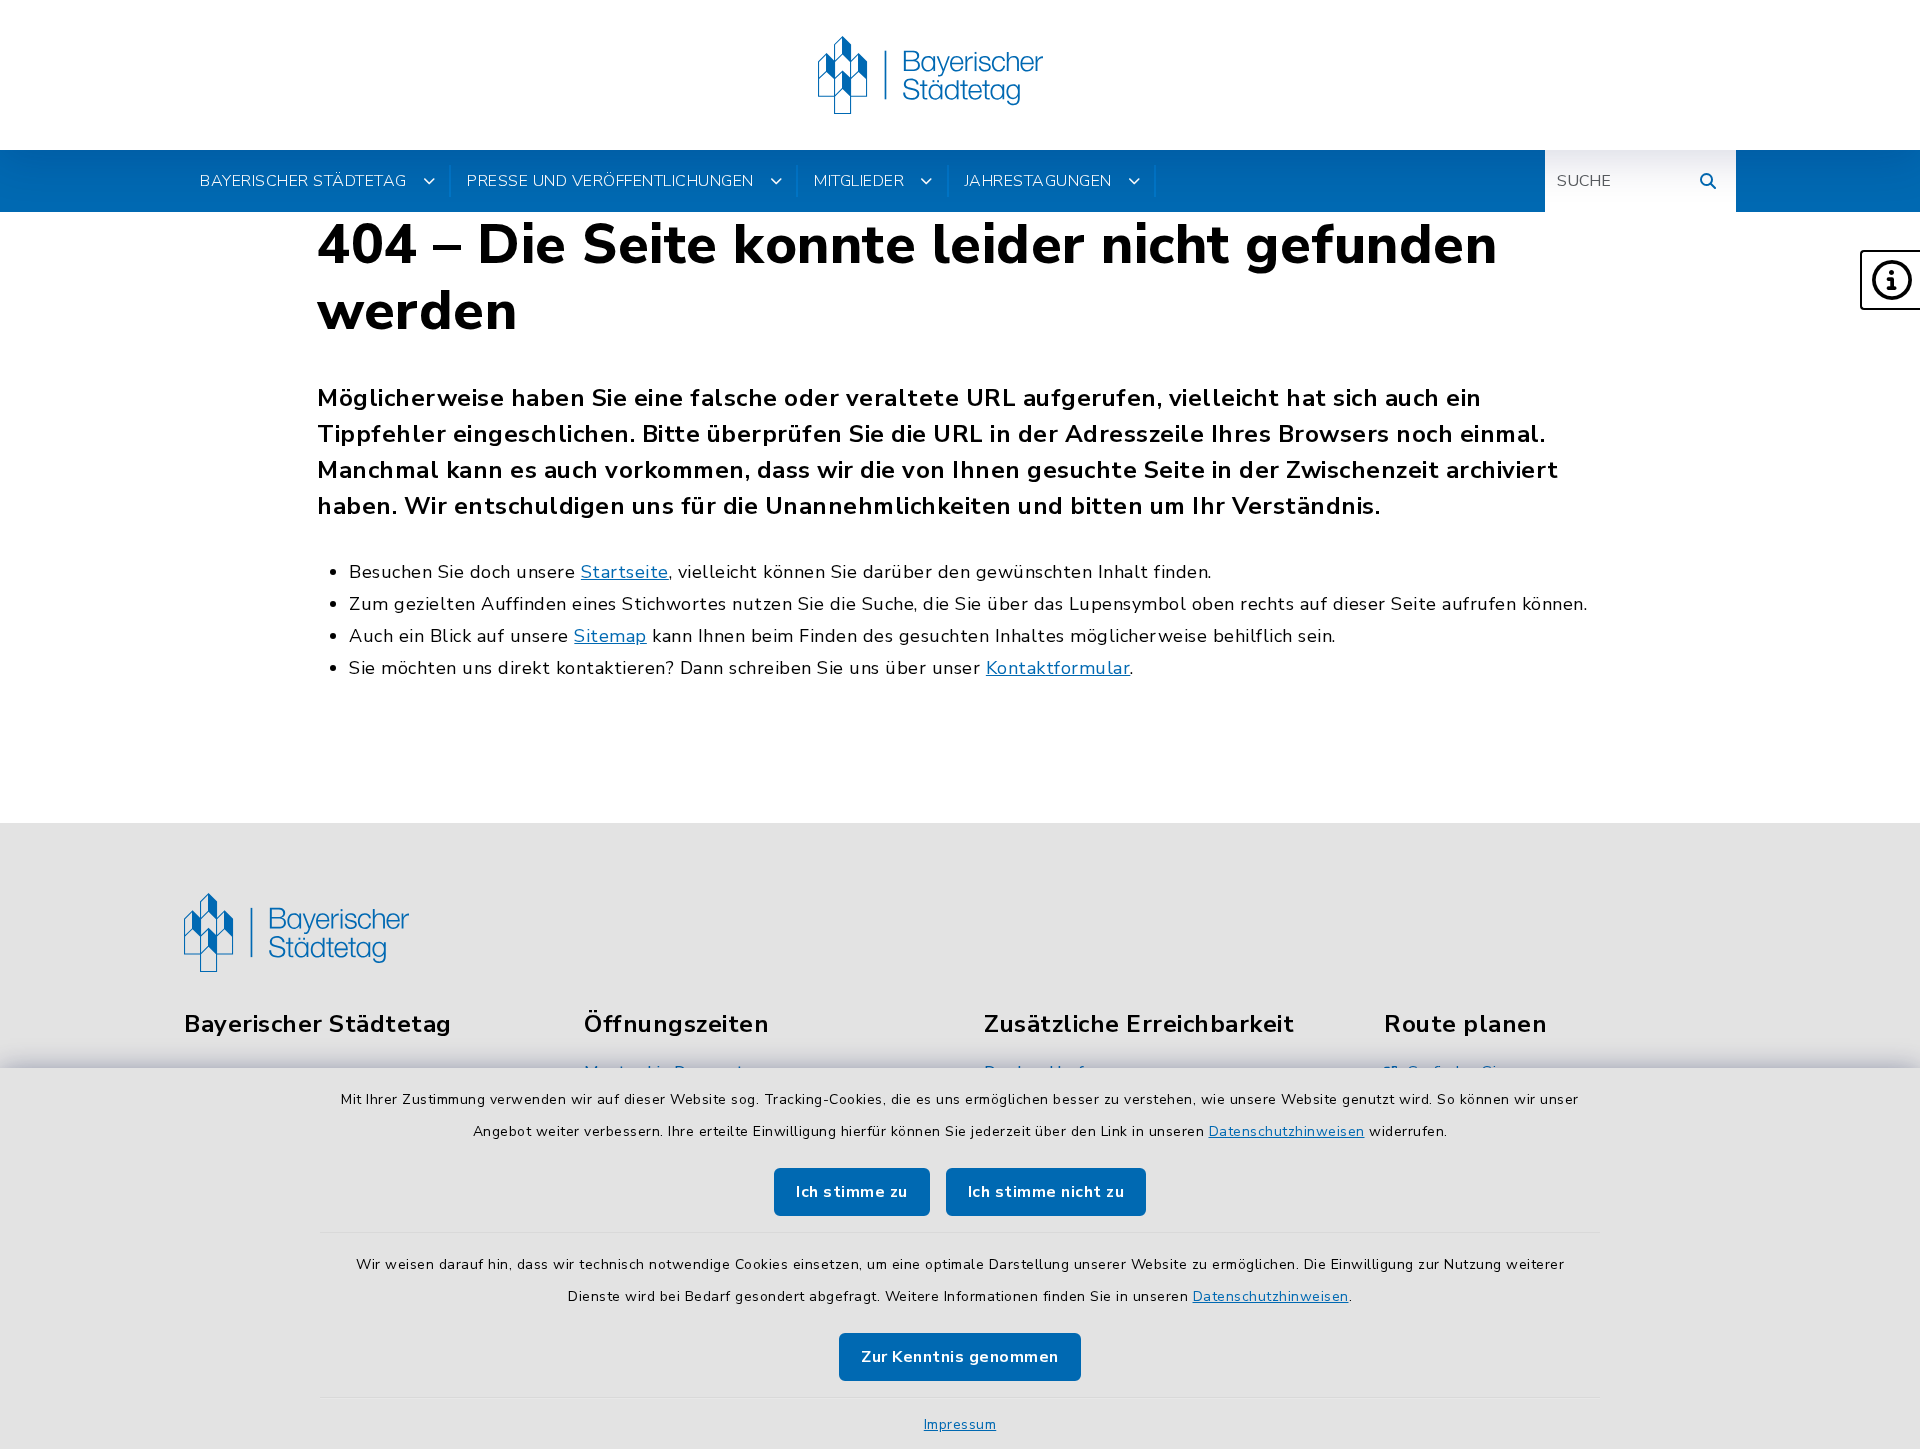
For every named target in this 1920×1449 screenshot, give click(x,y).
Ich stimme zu (852, 1192)
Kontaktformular (1058, 668)
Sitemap (610, 636)
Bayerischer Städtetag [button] (303, 181)
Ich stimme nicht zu (1046, 1192)
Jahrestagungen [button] (1038, 181)
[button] (1890, 280)
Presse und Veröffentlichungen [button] (610, 181)
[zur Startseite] (930, 75)
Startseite (625, 572)
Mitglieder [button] (859, 181)
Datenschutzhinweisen (1287, 1131)
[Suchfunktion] (1708, 181)
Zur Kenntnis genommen (960, 1357)
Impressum (960, 1424)
